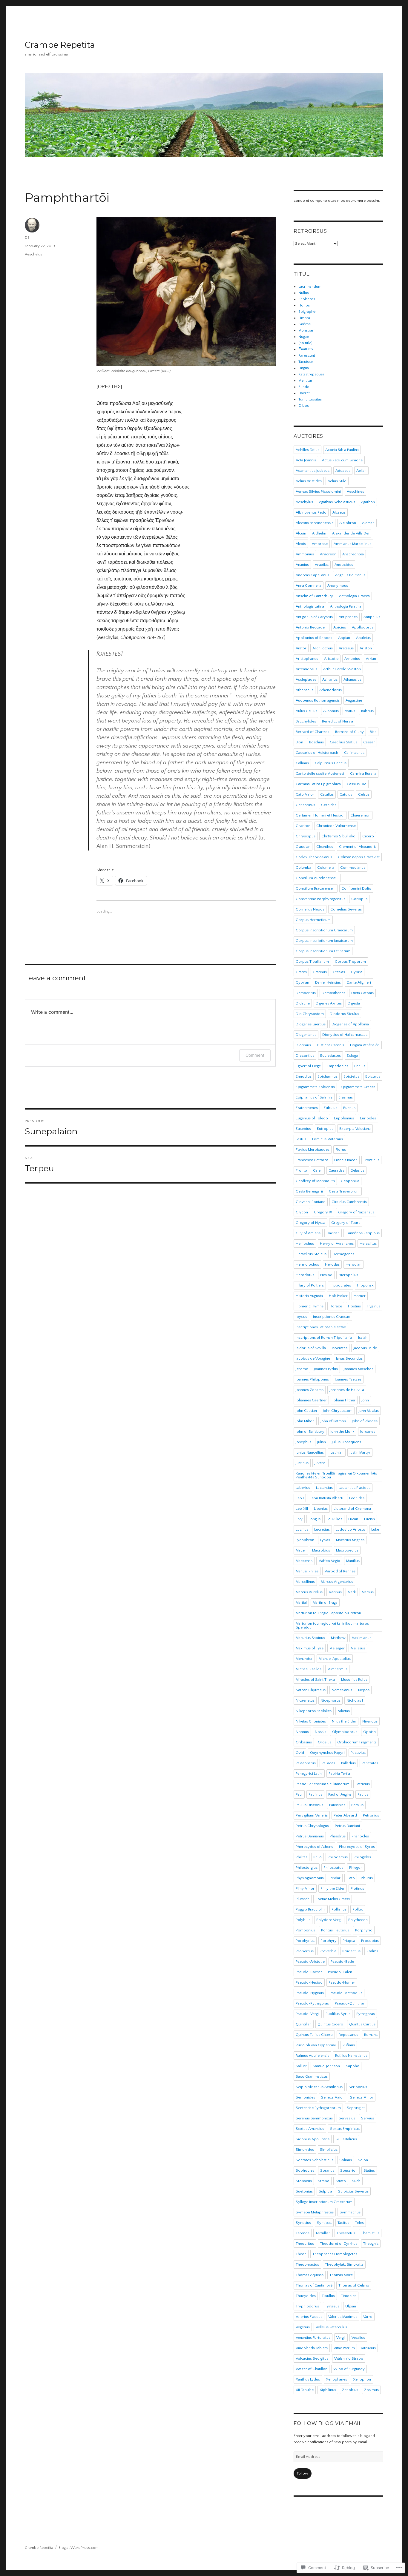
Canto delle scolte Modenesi (320, 774)
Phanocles (360, 1836)
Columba (303, 868)
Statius (369, 2170)
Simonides (305, 2150)
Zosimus (371, 2390)
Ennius (360, 1066)
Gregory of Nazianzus (356, 1212)
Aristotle (331, 659)
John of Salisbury (310, 1432)
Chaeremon (360, 815)
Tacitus (343, 2223)
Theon (301, 2254)
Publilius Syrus (338, 2014)
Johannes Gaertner (311, 1400)
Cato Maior (305, 794)
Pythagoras (366, 2014)
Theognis (371, 2244)
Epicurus (373, 1076)
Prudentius (351, 1951)
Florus (341, 1150)
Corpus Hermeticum (313, 920)
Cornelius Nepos (310, 909)
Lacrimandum (310, 286)
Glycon (302, 1212)
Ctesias (339, 972)
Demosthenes (333, 993)
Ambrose (320, 544)
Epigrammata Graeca (358, 1087)
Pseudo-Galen (340, 1972)
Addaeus (343, 471)
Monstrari (306, 330)
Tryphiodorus (307, 2306)
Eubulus (330, 1108)
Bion (299, 742)
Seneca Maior (333, 2097)
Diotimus (303, 1045)
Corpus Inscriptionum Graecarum (324, 930)
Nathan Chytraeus (311, 1690)
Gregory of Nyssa (310, 1223)
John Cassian (306, 1411)
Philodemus (338, 1857)
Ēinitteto (306, 349)
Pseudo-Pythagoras (312, 2003)
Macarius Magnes (350, 1540)
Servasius (347, 2118)
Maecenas (304, 1561)
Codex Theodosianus (314, 857)
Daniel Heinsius (328, 982)
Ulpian (351, 2306)
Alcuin (301, 533)
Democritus (306, 993)
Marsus (368, 1592)
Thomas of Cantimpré (314, 2285)
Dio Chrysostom (310, 1014)
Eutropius (325, 1129)
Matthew (338, 1638)
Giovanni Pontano (311, 1202)
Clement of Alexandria (358, 847)
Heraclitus (368, 1244)
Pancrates (370, 1763)
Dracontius (305, 1056)
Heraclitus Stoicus (311, 1254)
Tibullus (328, 2296)
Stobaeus (304, 2181)
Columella (326, 868)
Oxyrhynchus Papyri (327, 1753)
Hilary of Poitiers (310, 1285)
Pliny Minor (305, 1888)
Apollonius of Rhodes (314, 638)
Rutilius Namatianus (351, 2056)
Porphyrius (305, 1941)
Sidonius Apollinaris (313, 2139)
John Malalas (369, 1411)
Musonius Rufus (354, 1680)
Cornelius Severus (346, 909)
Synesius (303, 2223)
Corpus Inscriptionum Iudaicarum (324, 941)
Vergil (341, 2338)
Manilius (353, 1561)
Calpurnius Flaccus (331, 763)
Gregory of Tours (346, 1223)
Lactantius (324, 1488)
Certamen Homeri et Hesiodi (320, 815)
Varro (368, 2317)
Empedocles (338, 1066)
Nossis (320, 1732)
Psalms (372, 1951)
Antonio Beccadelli (312, 627)
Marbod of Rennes (340, 1571)
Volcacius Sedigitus (312, 2358)
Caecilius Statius (343, 742)
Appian (344, 638)
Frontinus (371, 1160)
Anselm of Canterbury (314, 596)
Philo (317, 1857)
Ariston (366, 648)
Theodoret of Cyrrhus (339, 2244)
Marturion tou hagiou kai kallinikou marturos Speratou (332, 1625)
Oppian (369, 1732)
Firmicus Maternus (328, 1139)
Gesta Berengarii (309, 1191)
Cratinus (320, 972)
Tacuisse (306, 362)
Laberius (303, 1488)
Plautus (367, 1878)
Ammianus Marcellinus (352, 544)
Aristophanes (307, 659)
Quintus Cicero (330, 2024)
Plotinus (357, 1888)
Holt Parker (338, 1296)
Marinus (335, 1592)
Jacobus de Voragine (313, 1358)
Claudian (303, 847)
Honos (304, 305)
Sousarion (349, 2170)
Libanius (321, 1509)
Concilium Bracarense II (316, 888)
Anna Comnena (309, 586)
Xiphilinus (328, 2390)
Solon (363, 2160)
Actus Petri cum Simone (342, 460)
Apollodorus (363, 627)
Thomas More (341, 2275)
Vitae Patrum (344, 2348)
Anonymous (338, 586)
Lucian (369, 1519)
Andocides (344, 565)
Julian (322, 1442)
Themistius (370, 2233)
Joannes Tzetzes (348, 1379)
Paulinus (315, 1794)
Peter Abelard (345, 1815)
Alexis (301, 544)
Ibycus (301, 1317)
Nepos (364, 1690)
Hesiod (326, 1275)
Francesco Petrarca (312, 1160)
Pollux (358, 1909)
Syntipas (324, 2223)
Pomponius (305, 1930)
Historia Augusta (309, 1296)
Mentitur (305, 380)
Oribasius (304, 1742)
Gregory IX (323, 1212)
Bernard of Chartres (312, 732)
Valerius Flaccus (309, 2317)
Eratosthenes (307, 1108)
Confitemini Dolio (356, 888)
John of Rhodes (365, 1421)
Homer (360, 1296)
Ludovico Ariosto (351, 1529)
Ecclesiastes (330, 1056)
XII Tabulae (305, 2390)
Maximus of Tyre (310, 1648)
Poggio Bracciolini (311, 1909)
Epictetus (351, 1076)
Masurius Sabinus (310, 1638)
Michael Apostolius (335, 1659)
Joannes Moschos (359, 1369)
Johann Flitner (344, 1400)
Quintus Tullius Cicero (314, 2035)
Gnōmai (305, 324)
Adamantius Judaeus (313, 471)
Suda (356, 2181)
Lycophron (305, 1540)
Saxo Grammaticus (312, 2076)
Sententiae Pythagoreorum (318, 2108)
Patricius (363, 1784)
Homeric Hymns (310, 1306)
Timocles (349, 2296)
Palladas (328, 1763)
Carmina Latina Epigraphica (318, 784)
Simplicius (329, 2150)
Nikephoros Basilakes (314, 1711)
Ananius (302, 565)
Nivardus (370, 1721)
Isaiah (363, 1338)
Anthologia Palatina (346, 606)
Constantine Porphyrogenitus (320, 899)
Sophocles (305, 2170)
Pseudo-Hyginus (310, 1993)
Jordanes (368, 1432)
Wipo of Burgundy (349, 2369)
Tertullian (323, 2233)
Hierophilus (348, 1275)
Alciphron (348, 523)
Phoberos (307, 299)
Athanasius (352, 680)
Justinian (337, 1452)
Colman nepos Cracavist (359, 857)
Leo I (300, 1498)
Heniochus (305, 1244)
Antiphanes (348, 617)
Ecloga (352, 1056)
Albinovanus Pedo (311, 512)
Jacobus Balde (365, 1348)
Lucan (353, 1519)
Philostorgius (307, 1868)
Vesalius (358, 2338)
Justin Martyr (360, 1452)
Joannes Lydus (326, 1369)
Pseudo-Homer (342, 1982)
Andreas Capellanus (312, 575)
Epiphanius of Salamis (314, 1097)
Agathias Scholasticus (337, 502)
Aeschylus (33, 254)
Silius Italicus (346, 2139)
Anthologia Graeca (354, 596)
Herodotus (305, 1275)
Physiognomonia (310, 1878)
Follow (303, 2473)
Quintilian (304, 2024)
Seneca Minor (362, 2097)
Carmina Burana (363, 774)
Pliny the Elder (333, 1888)
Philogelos (362, 1857)
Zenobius (350, 2390)
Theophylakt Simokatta (344, 2264)
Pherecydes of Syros (357, 1847)
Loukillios (334, 1519)
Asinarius (330, 680)
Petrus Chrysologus (312, 1826)
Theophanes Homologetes (335, 2254)
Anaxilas (322, 565)
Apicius (340, 627)
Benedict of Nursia (338, 721)
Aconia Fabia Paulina (342, 450)
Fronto (301, 1170)
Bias (373, 732)
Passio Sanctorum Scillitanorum (323, 1784)
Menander (304, 1659)
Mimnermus (337, 1669)
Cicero (368, 836)
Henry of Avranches (337, 1244)
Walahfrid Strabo (349, 2358)
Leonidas (357, 1498)
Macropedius (347, 1550)
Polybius (303, 1920)
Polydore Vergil (329, 1920)
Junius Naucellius (310, 1452)
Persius (357, 1805)
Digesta (354, 1003)
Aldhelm (319, 533)
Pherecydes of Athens (314, 1847)
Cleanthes (325, 847)
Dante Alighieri (359, 982)
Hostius (354, 1306)
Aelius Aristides (309, 481)
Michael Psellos (309, 1669)
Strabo (324, 2181)
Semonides (305, 2097)
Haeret (304, 393)
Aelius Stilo (337, 481)
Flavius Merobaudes (313, 1150)
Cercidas (329, 805)
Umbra (304, 318)
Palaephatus (306, 1763)
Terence (303, 2233)
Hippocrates (340, 1285)
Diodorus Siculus (344, 1014)
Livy (299, 1519)
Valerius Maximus (343, 2317)
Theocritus (305, 2244)
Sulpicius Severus (353, 2191)
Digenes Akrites (329, 1003)
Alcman (368, 523)
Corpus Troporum (350, 962)
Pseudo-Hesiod (309, 1982)
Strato (341, 2181)
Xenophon (362, 2379)
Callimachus (354, 753)
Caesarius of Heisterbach (317, 753)
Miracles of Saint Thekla (315, 1680)
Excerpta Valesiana (355, 1129)
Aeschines (355, 492)
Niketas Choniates (311, 1721)
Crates (301, 972)
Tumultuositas (310, 399)
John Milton (305, 1421)
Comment (255, 1055)
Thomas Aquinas (310, 2275)
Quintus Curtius (362, 2024)
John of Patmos (333, 1421)
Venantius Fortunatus (313, 2338)
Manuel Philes (307, 1571)
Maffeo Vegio (329, 1561)
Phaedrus (338, 1836)
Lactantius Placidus (355, 1488)
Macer (301, 1550)
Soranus (327, 2170)
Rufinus (349, 2045)
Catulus (346, 794)
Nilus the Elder (344, 1721)
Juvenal (320, 1463)
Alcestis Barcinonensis (315, 523)
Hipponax (365, 1285)
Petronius (371, 1815)
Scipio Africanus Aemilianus (319, 2087)
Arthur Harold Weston (342, 669)
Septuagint (356, 2108)
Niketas (344, 1711)
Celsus (364, 794)
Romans (371, 2035)
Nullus (304, 293)
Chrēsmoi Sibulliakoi (339, 836)
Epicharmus (328, 1076)
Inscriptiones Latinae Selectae (321, 1327)
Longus (315, 1519)
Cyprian (302, 982)
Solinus (346, 2160)
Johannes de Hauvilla (347, 1390)
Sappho (353, 2066)
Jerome (302, 1369)
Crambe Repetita (60, 45)
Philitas (302, 1857)
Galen (318, 1170)
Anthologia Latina (310, 606)
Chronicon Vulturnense (336, 826)
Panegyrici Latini (309, 1774)
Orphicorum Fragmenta (357, 1742)
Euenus (349, 1108)
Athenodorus (330, 690)
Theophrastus (307, 2264)
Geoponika (350, 1181)
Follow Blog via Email (328, 2423)
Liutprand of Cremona (352, 1509)
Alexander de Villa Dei (351, 533)
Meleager (337, 1648)
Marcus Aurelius (309, 1592)
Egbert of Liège (308, 1066)
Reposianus (348, 2035)
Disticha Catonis (330, 1045)
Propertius (305, 1951)
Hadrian (333, 1233)
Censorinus (305, 805)
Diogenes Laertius (311, 1024)
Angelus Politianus (350, 575)
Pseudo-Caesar (309, 1972)
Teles (359, 2223)
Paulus (363, 1794)
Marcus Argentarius (337, 1582)
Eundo (304, 387)
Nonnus (302, 1732)
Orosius (325, 1742)
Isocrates (340, 1348)
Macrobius (321, 1550)
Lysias (325, 1540)
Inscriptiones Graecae (332, 1317)
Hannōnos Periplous (363, 1233)
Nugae (304, 337)
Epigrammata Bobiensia (315, 1087)
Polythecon (358, 1920)
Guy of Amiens (308, 1233)
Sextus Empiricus (345, 2129)
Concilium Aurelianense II (317, 878)
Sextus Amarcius (310, 2129)
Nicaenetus (305, 1700)
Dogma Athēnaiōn (365, 1045)
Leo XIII (302, 1509)
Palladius (348, 1763)
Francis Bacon (346, 1160)
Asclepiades (306, 680)
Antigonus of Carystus (314, 617)
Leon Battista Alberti (326, 1498)
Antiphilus (372, 617)
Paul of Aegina (340, 1794)
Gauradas (336, 1170)
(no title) (305, 343)
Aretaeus (346, 648)
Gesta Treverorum (344, 1191)
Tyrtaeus (332, 2306)
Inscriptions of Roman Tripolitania (324, 1338)
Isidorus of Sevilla (311, 1348)
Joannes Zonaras (310, 1390)
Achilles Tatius (307, 450)
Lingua (304, 368)
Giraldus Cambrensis (349, 1202)
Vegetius (303, 2327)
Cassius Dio (357, 784)
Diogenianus (306, 1035)
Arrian (371, 659)
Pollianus (339, 1909)
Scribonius (358, 2087)
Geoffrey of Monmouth (315, 1181)
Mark (352, 1592)
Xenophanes (336, 2379)
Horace (336, 1306)
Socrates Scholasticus (315, 2160)
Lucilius (302, 1529)
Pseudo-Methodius (346, 1993)
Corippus (359, 899)
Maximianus (361, 1638)
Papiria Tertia (339, 1774)
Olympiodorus (345, 1732)
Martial (301, 1603)
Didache (303, 1003)
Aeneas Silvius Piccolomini (318, 492)
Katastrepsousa (311, 374)
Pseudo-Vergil (308, 2014)
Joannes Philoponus (312, 1379)
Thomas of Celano (354, 2285)
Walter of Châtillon (312, 2369)
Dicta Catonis (362, 993)
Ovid (300, 1753)
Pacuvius (358, 1753)
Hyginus (374, 1306)
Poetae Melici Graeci (333, 1899)
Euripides (368, 1118)
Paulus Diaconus (309, 1805)
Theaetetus (346, 2233)
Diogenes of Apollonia (350, 1024)
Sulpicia (325, 2191)
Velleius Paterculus (331, 2327)
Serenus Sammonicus (314, 2118)
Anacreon (328, 554)
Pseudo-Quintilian (350, 2003)
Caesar (369, 742)
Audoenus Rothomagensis (318, 700)
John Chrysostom (338, 1411)
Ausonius (331, 711)
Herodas (332, 1264)
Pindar (335, 1878)
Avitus (350, 711)
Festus (301, 1139)
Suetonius (304, 2191)
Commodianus (353, 868)
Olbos (304, 406)
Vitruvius (368, 2348)
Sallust (301, 2066)
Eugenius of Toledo (312, 1118)
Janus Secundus (349, 1358)
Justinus (302, 1463)
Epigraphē (307, 312)
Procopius (370, 1941)
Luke (375, 1529)
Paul (299, 1794)
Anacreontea (353, 554)
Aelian (361, 471)
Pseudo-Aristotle (310, 1962)
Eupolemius (344, 1118)
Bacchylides (306, 721)
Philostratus (333, 1868)
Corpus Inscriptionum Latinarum (323, 951)
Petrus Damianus (310, 1836)
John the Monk (342, 1432)
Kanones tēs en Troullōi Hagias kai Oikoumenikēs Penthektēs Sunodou (336, 1475)
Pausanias (337, 1805)
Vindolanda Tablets (312, 2348)
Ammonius (305, 554)
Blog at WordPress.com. (79, 2548)
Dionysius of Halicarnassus (345, 1035)
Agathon (368, 502)
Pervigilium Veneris (312, 1815)
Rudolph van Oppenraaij (316, 2045)
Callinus (302, 763)
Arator (301, 648)
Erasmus (346, 1097)
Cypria (357, 972)
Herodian (353, 1264)
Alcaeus (339, 512)
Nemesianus (342, 1690)
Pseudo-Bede (342, 1962)
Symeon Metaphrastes (315, 2212)
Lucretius (322, 1529)
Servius (368, 2118)
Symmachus (350, 2212)
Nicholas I (355, 1700)
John (365, 1400)
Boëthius (316, 742)
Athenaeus (305, 690)
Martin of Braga (325, 1603)
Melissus (358, 1648)
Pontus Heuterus (335, 1930)
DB (27, 238)
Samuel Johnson (326, 2066)
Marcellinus (305, 1582)
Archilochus (323, 648)
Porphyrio (364, 1930)
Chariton (303, 826)
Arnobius (352, 659)
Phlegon (356, 1868)
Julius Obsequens (346, 1442)
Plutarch (303, 1899)
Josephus (303, 1442)
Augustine (354, 700)
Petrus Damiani (347, 1826)
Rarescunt (307, 355)
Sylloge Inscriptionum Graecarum (324, 2202)
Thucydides (306, 2296)
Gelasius (357, 1170)
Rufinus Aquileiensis (312, 2056)
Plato (351, 1878)
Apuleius (363, 638)
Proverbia (328, 1951)
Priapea (349, 1941)
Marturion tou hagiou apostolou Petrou (328, 1613)
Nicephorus (330, 1700)
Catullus (327, 794)
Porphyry (329, 1941)
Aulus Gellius (306, 711)
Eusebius (303, 1129)
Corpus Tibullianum (312, 962)
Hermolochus (307, 1264)
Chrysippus (306, 836)
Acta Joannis (306, 460)
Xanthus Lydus (308, 2379)
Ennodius (304, 1076)
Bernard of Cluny (349, 732)
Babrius (367, 711)
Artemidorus (306, 669)
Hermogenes (343, 1254)
